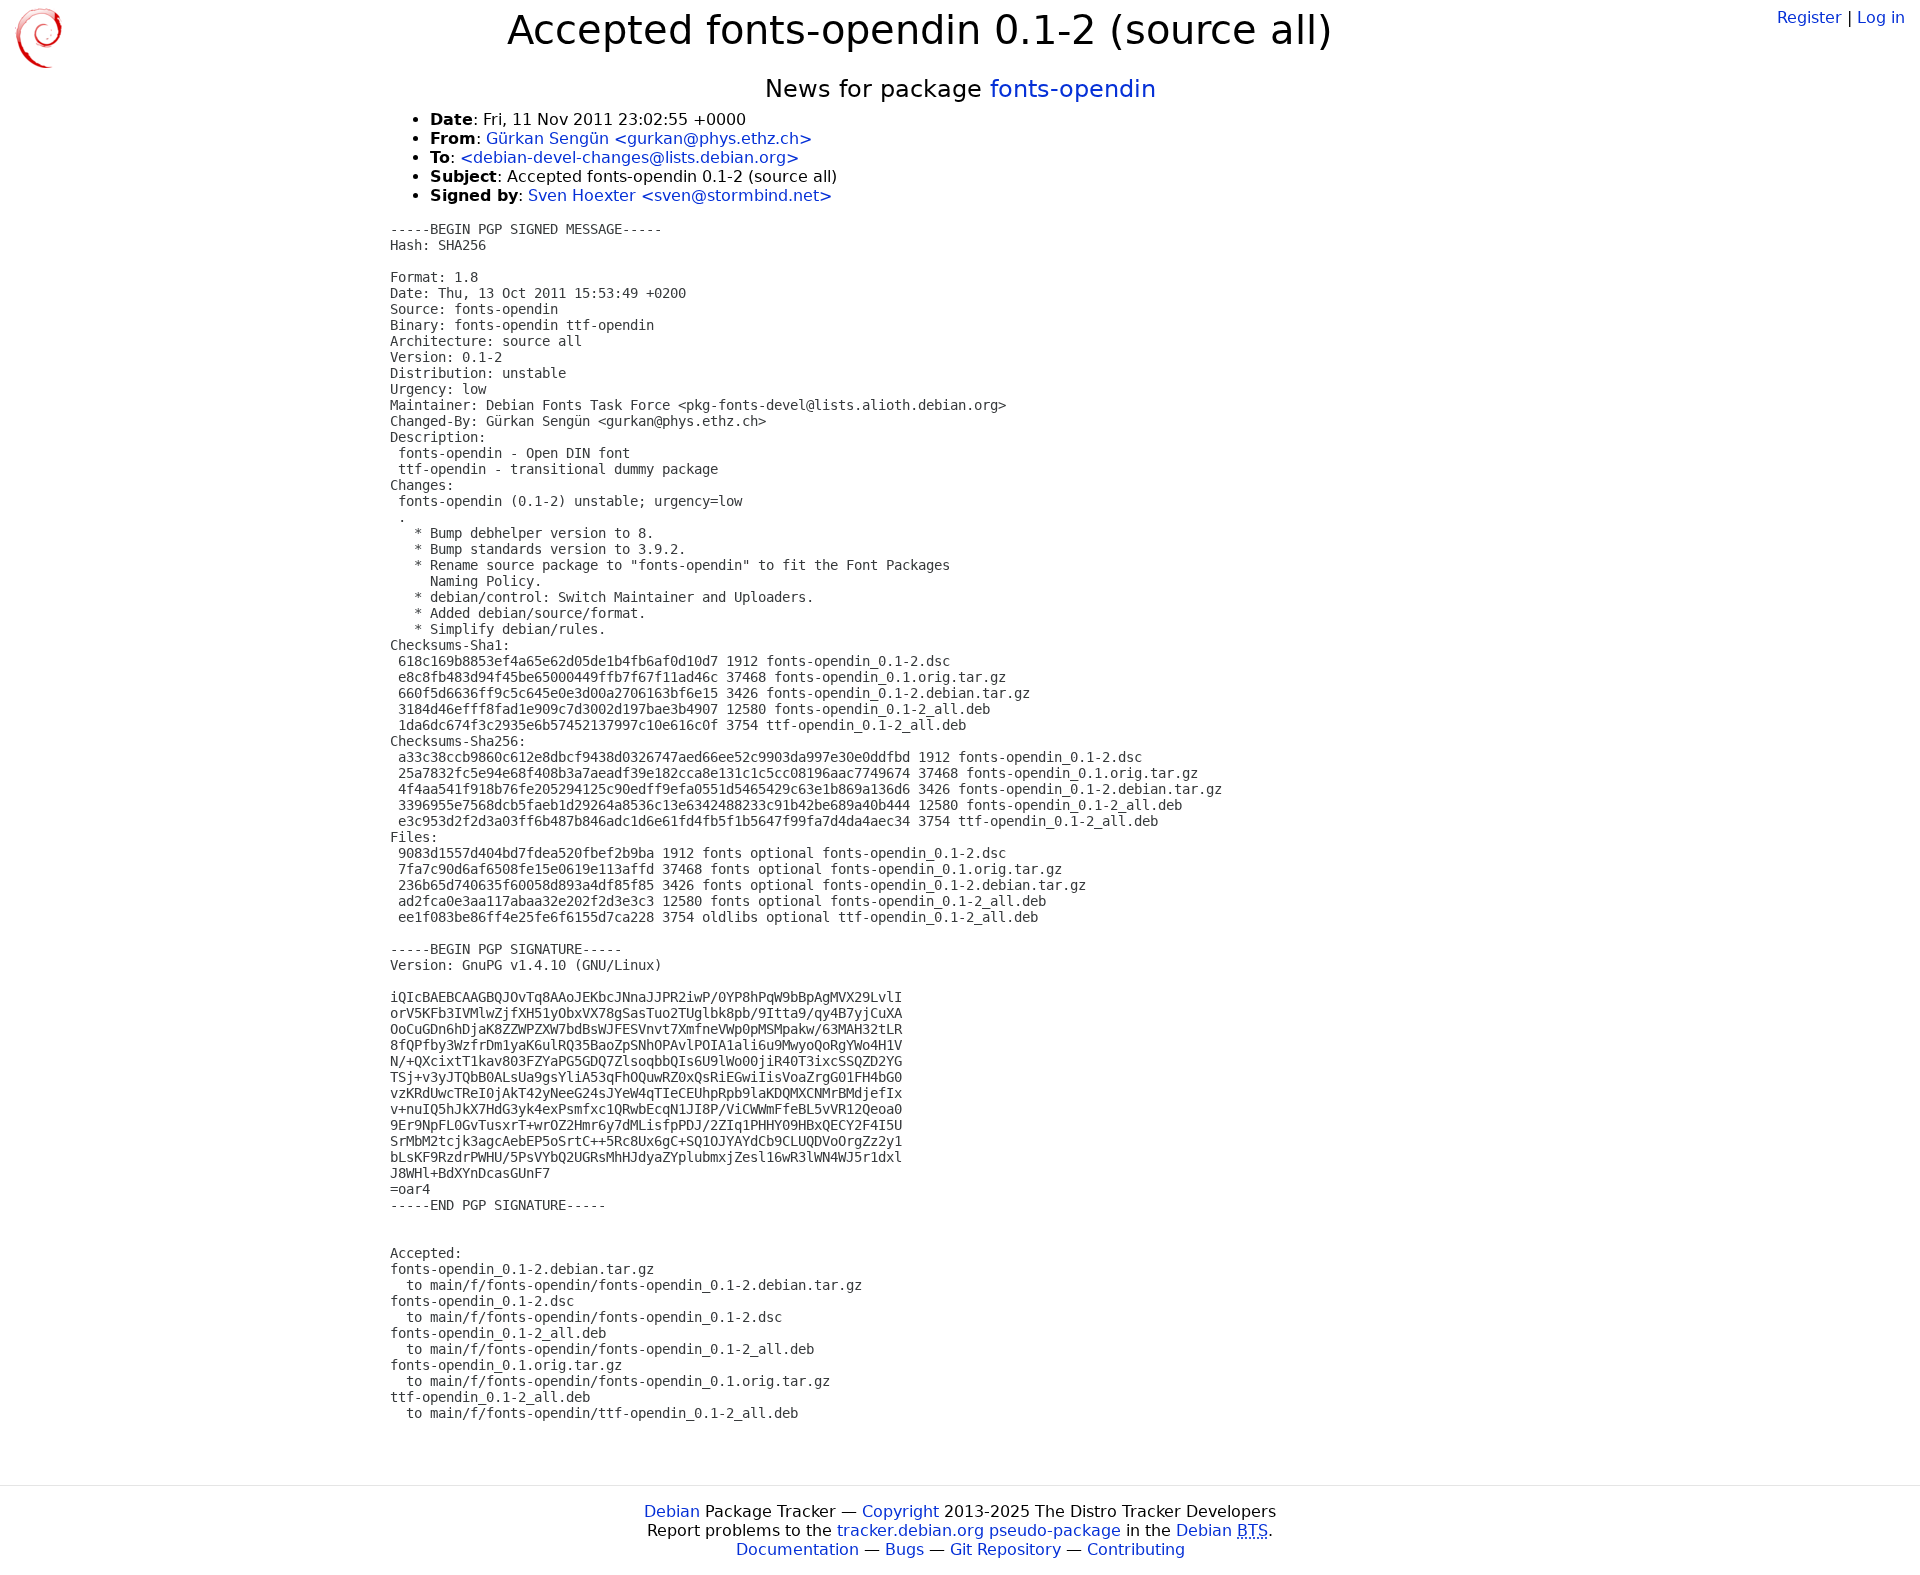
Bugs (904, 1549)
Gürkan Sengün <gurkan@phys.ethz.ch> (649, 138)
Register (1809, 17)
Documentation (797, 1549)
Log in (1881, 17)
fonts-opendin (1073, 89)
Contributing (1136, 1549)
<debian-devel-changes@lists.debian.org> (629, 157)
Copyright (900, 1511)
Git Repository (1005, 1549)
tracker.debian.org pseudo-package (979, 1530)
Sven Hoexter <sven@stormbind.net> (680, 195)
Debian (672, 1511)
